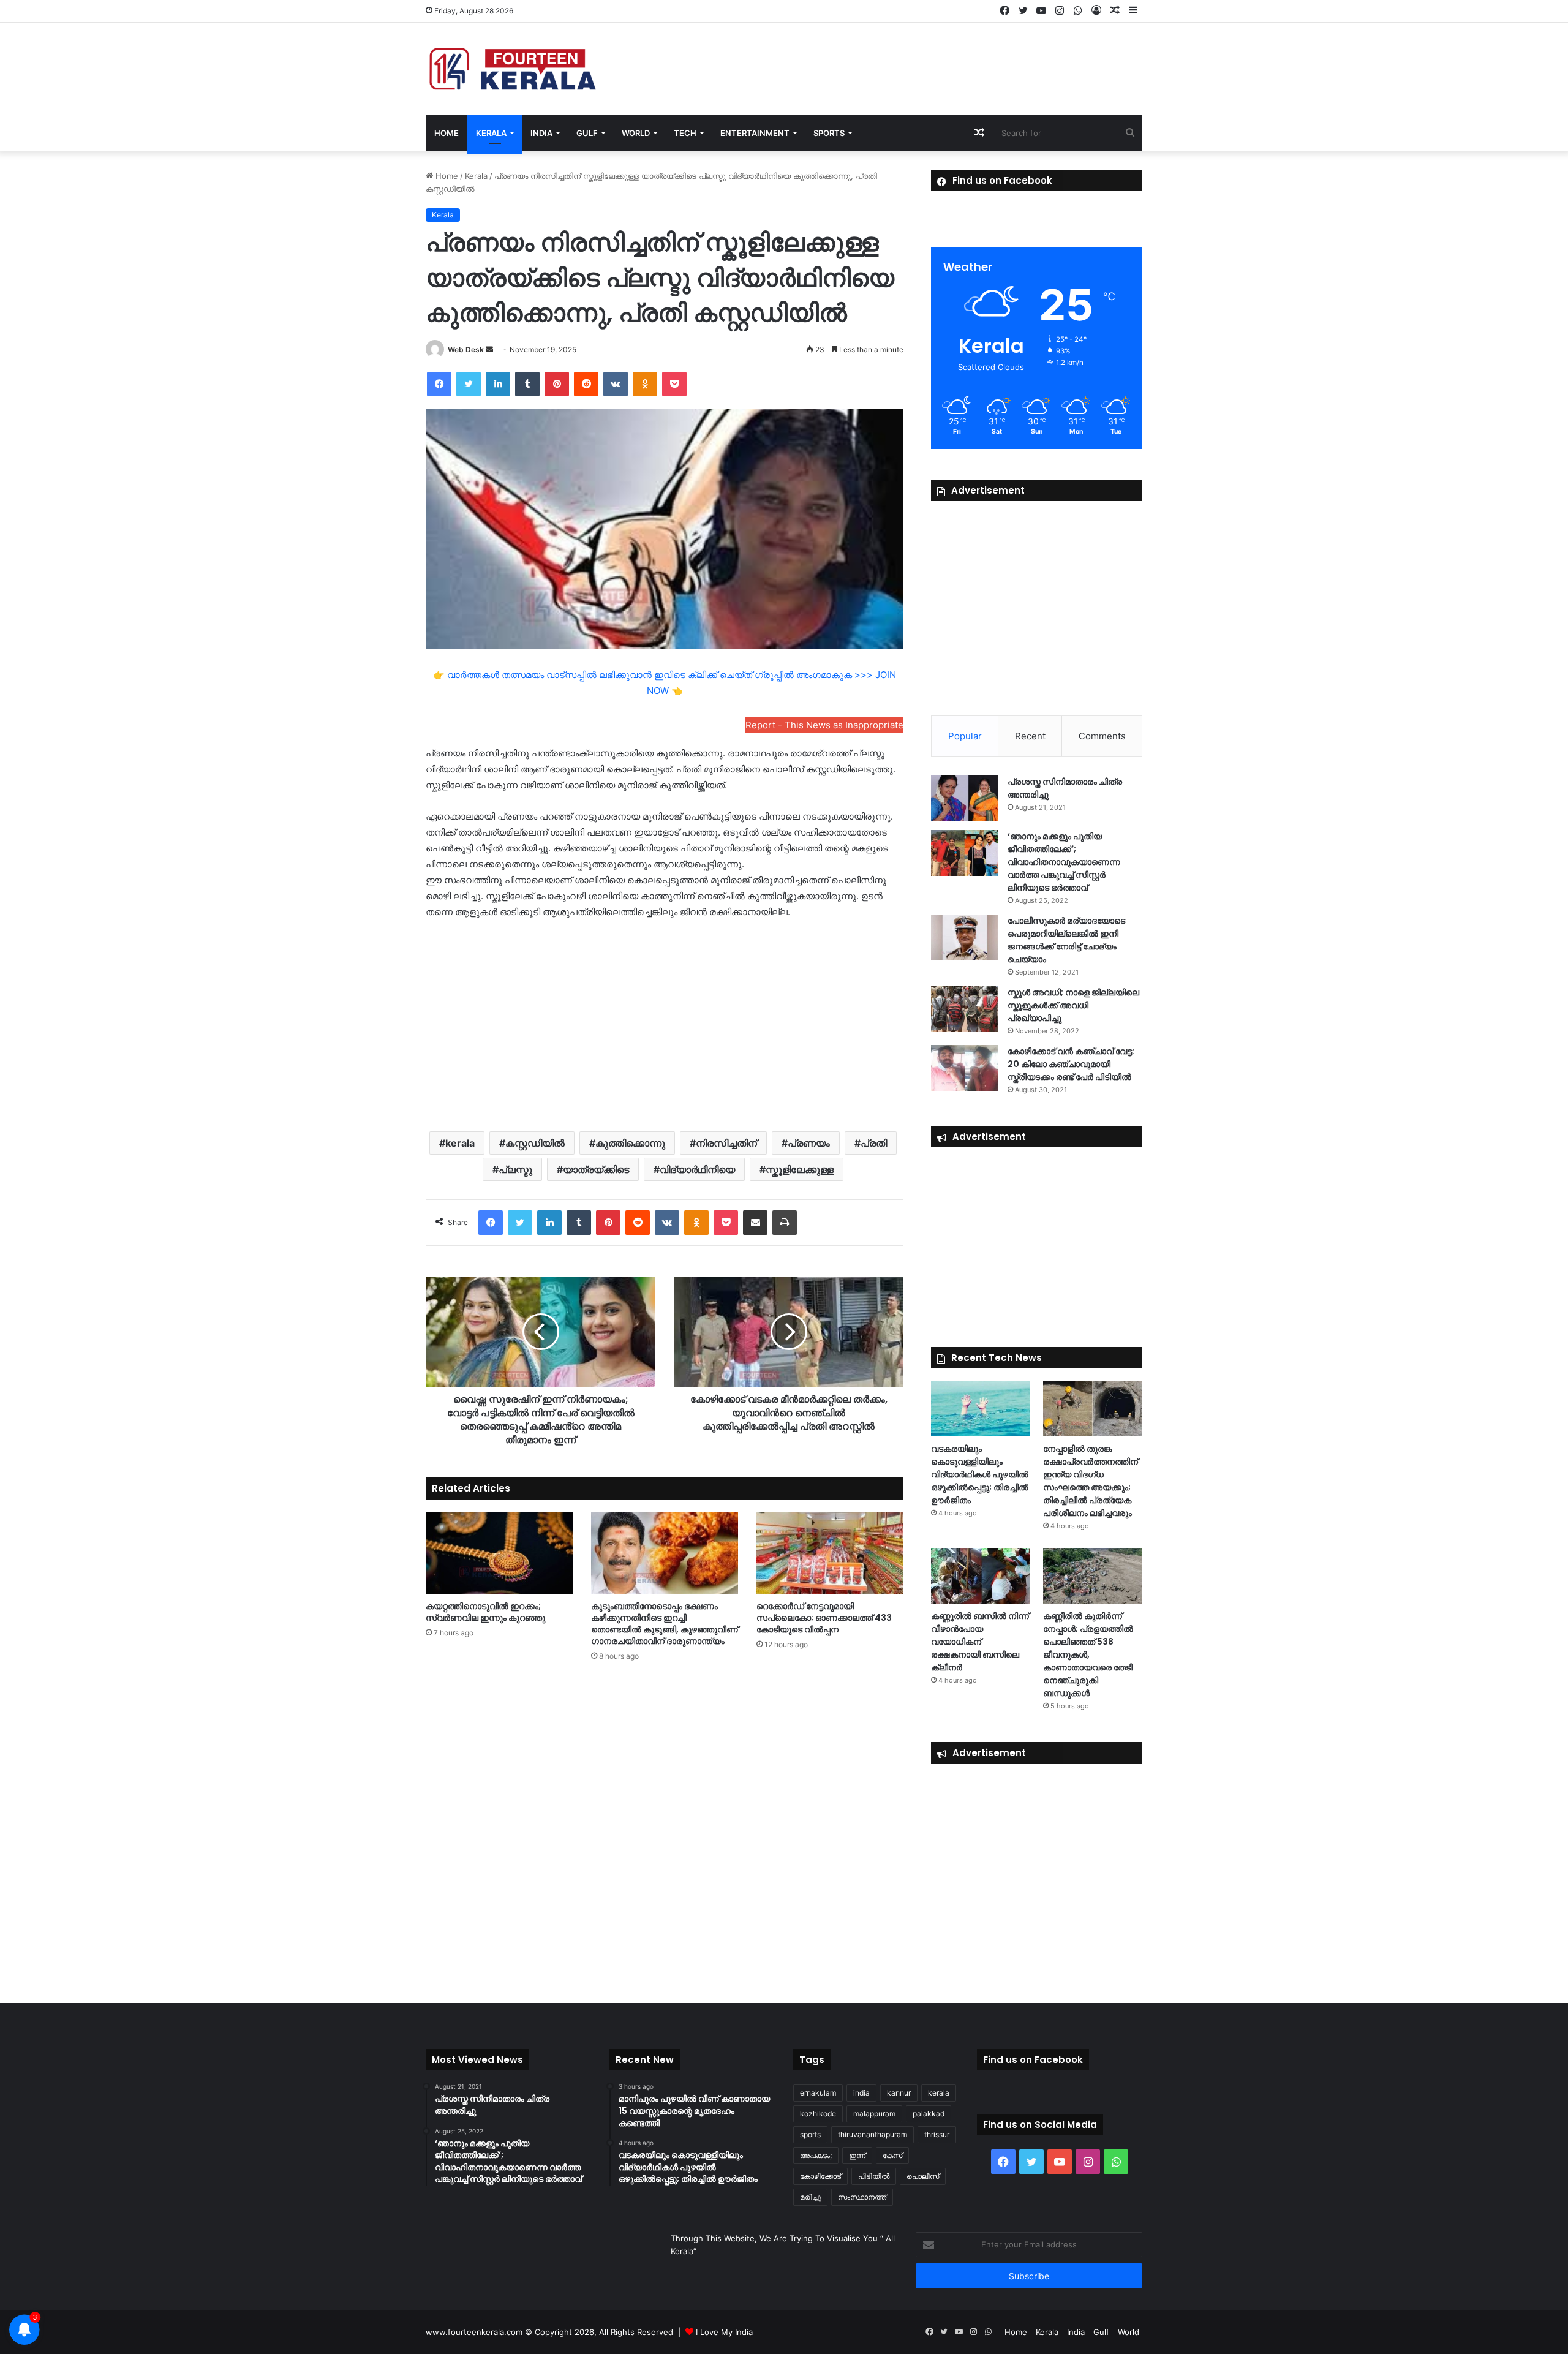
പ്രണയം (809, 1143)
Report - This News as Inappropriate (824, 725)
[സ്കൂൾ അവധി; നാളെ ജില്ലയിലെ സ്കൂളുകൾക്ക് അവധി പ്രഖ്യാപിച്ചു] (965, 1009)
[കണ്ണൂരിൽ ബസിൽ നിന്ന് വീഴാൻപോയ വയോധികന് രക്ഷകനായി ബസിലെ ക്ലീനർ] (981, 1576)
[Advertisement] (665, 1024)
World (636, 133)
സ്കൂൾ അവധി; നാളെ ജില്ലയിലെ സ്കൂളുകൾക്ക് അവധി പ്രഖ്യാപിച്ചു (1073, 1005)
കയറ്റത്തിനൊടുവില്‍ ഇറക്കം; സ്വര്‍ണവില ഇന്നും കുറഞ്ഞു (485, 1612)
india (861, 2093)
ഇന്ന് (857, 2155)
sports (810, 2134)
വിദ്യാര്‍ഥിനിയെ (697, 1169)
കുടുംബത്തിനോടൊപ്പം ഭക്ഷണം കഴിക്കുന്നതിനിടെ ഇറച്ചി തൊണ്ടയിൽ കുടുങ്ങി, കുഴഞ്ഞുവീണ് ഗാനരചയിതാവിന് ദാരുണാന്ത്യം (665, 1624)
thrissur (937, 2134)
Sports (829, 133)
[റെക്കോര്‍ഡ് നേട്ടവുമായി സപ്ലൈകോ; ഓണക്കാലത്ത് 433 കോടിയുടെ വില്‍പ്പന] (830, 1553)
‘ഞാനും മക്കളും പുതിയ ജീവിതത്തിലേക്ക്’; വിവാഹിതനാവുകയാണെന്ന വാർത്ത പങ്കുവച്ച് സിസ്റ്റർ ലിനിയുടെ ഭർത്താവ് (1064, 862)
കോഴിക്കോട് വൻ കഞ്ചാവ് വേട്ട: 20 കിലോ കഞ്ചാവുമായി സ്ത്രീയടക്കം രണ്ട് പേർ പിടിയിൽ (1071, 1064)
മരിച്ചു (810, 2197)
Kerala (491, 133)
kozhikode (818, 2114)
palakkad (929, 2114)
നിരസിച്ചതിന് (726, 1143)
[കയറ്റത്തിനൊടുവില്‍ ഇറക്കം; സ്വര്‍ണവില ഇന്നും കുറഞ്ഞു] (499, 1553)
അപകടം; (816, 2155)
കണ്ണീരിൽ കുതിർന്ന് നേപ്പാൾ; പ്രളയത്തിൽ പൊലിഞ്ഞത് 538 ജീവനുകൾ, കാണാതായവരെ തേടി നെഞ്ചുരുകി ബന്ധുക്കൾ (1088, 1654)
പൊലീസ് (923, 2176)
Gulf (587, 133)
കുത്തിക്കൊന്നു (630, 1143)
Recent (1030, 736)
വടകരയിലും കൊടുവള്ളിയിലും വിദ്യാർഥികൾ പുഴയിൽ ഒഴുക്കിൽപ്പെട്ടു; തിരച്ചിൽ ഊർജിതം (980, 1474)
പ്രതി (874, 1143)
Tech (685, 133)
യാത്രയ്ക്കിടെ (596, 1169)
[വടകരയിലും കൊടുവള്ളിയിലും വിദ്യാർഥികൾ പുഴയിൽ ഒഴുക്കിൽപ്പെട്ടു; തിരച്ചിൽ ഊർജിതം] (981, 1409)
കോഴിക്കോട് (820, 2176)
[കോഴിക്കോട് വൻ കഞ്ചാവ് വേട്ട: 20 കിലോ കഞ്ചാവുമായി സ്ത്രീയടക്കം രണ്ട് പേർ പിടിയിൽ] (965, 1068)
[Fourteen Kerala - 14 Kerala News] (513, 69)
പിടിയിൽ (874, 2176)
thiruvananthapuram (873, 2134)
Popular (965, 736)
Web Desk (466, 349)
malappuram (874, 2114)
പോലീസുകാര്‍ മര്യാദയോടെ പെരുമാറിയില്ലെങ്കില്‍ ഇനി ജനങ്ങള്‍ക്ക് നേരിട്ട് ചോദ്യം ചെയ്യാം (1066, 940)
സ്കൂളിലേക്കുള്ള (800, 1169)
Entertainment (755, 133)
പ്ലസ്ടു (515, 1169)
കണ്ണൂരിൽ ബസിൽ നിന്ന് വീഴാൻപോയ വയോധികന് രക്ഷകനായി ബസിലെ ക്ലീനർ (980, 1642)
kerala (460, 1143)
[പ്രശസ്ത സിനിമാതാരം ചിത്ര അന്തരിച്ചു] (965, 798)
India (541, 133)
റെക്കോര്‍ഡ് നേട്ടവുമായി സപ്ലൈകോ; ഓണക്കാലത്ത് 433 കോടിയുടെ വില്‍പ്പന (824, 1618)
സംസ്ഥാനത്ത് (862, 2197)
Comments (1102, 736)
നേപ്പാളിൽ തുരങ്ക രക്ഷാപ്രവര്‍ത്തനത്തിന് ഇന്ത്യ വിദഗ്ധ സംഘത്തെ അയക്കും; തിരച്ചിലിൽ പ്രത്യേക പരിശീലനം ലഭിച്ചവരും (1091, 1481)
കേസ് (892, 2155)
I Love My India (724, 2332)
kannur (899, 2093)
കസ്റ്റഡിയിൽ (535, 1143)
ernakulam (818, 2093)
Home (447, 133)
